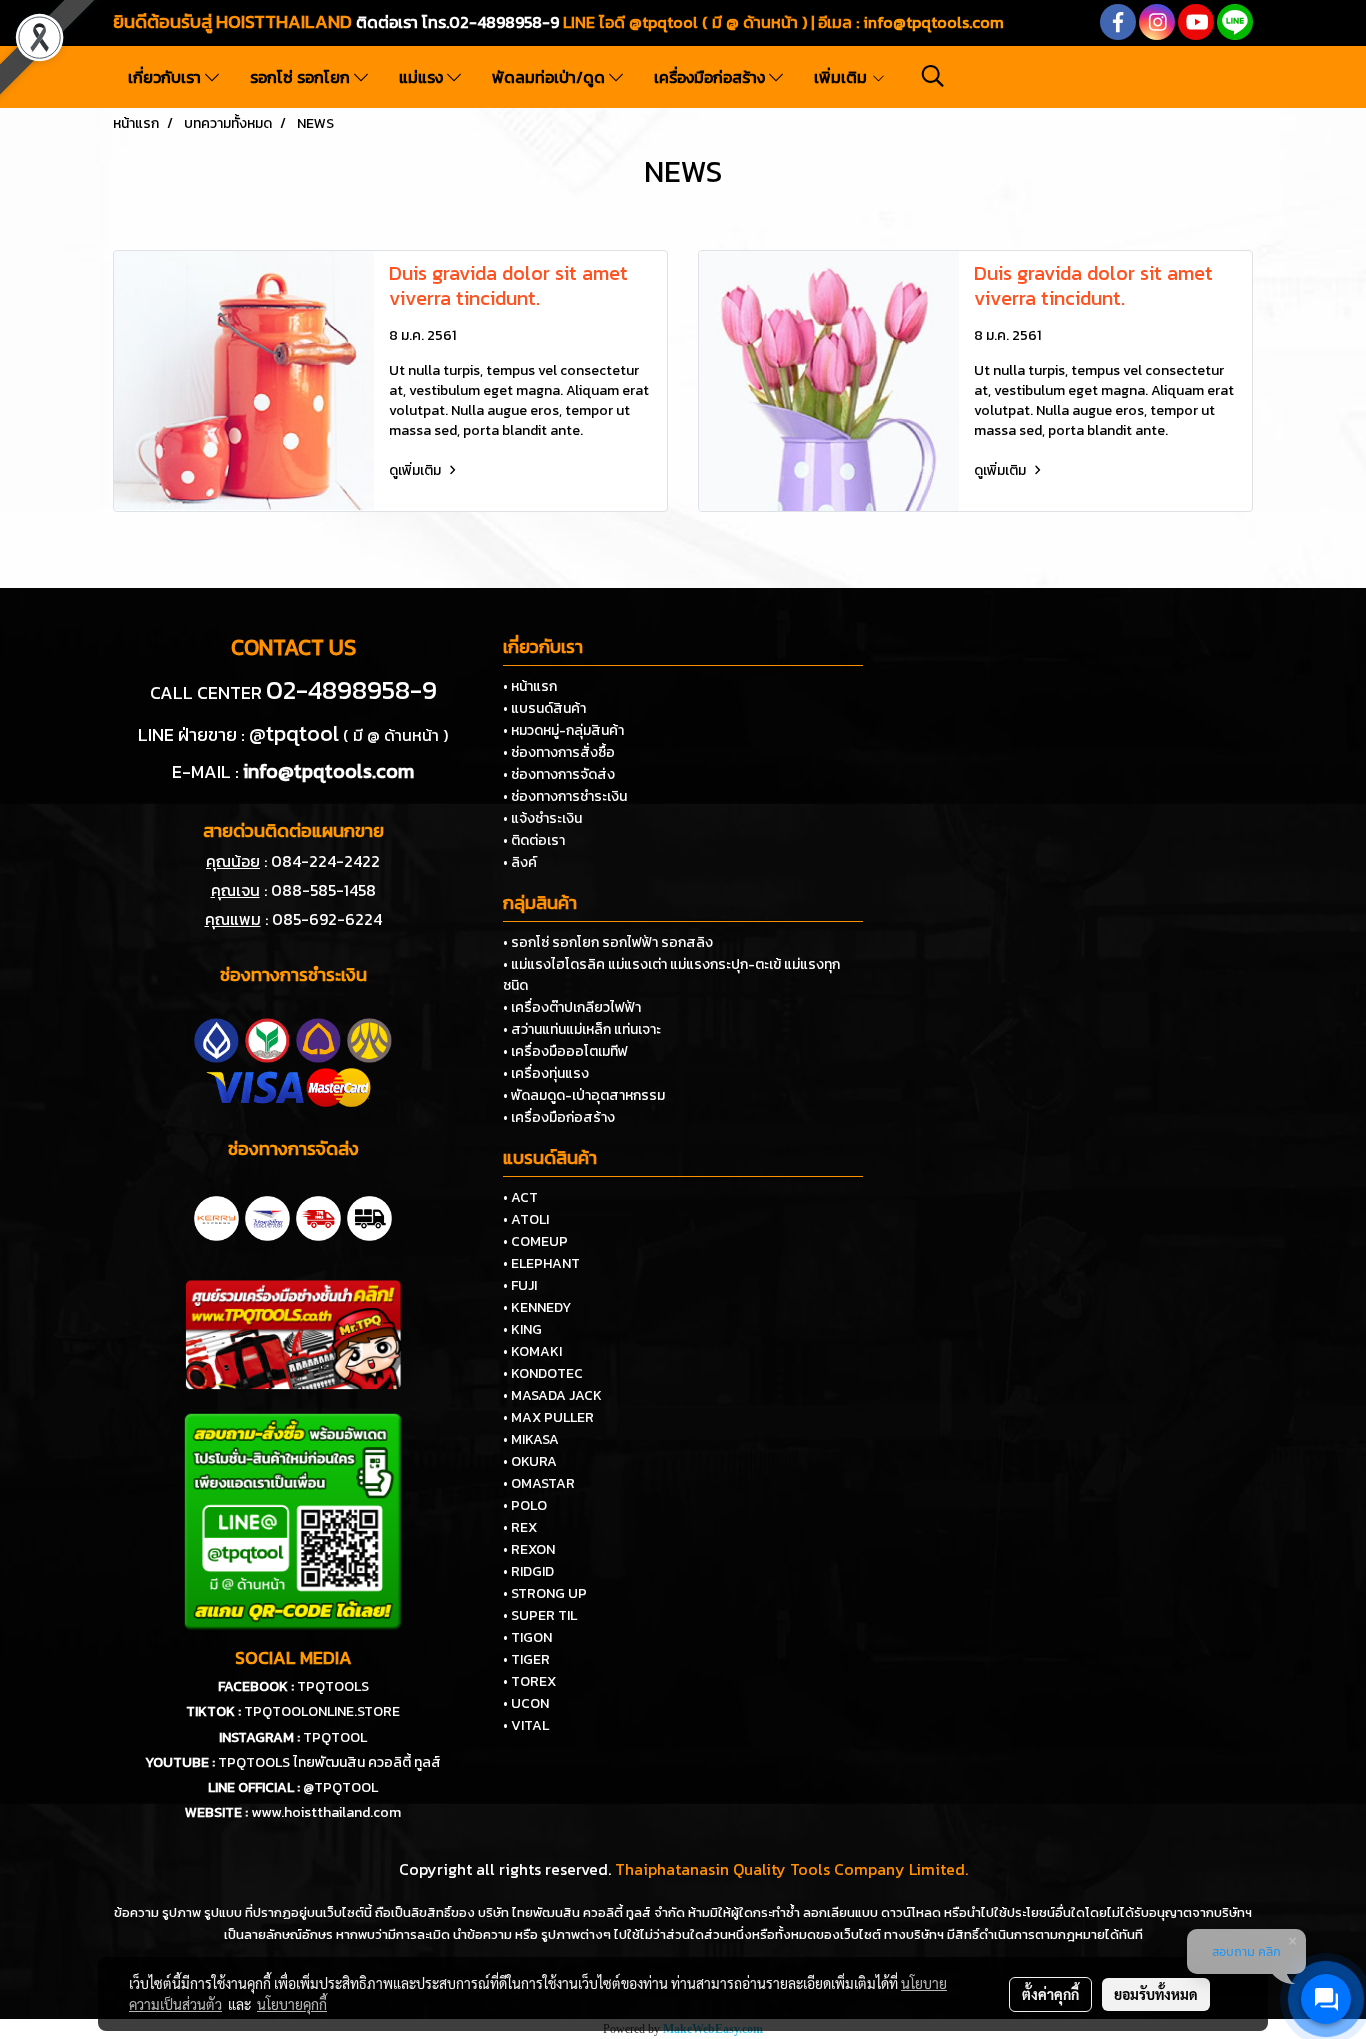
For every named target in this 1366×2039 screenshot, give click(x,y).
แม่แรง (423, 77)
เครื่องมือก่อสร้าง (711, 77)
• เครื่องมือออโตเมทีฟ (565, 1051)
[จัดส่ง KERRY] (216, 1216)
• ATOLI (526, 1219)
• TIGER (526, 1659)
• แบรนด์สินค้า (544, 708)
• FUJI (520, 1285)
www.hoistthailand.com (326, 1812)
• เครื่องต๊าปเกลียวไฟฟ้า (572, 1007)
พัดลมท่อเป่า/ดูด (550, 77)
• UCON (526, 1703)
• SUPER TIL (540, 1615)
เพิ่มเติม (842, 77)
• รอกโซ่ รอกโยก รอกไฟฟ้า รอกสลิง (608, 942)
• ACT (520, 1197)
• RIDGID (528, 1571)
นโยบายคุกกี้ (292, 2004)
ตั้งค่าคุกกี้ (1050, 1994)
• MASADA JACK (552, 1395)
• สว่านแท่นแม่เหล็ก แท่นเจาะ (582, 1029)
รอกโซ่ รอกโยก (302, 77)
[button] (933, 76)
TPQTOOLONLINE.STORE (322, 1711)
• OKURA (530, 1461)
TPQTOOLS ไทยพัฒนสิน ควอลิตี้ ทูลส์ (329, 1762)
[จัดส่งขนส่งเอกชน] (369, 1216)
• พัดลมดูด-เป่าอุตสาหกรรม (584, 1095)
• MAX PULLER (548, 1417)
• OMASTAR (539, 1483)
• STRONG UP (545, 1593)
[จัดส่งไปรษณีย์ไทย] (267, 1216)
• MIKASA (531, 1439)
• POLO (525, 1505)
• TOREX (529, 1681)
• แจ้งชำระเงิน (542, 818)
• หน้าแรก (530, 686)
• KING (522, 1329)
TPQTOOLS (333, 1686)
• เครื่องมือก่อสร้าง (559, 1117)
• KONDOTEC (543, 1373)
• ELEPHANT (541, 1263)
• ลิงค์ (520, 862)
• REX (520, 1527)
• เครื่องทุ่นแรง (546, 1073)
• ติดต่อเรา (534, 840)
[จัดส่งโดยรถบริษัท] (318, 1216)
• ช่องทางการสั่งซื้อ (559, 752)
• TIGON (527, 1637)
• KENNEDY (537, 1307)
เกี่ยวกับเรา (166, 77)
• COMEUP (535, 1241)
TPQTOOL (335, 1737)
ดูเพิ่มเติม (416, 470)
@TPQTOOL (340, 1787)
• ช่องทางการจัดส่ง (559, 774)
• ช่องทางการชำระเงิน (565, 796)
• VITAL (526, 1725)
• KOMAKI (532, 1351)
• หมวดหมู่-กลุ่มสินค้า (563, 730)
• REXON (529, 1549)
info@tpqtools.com (933, 22)
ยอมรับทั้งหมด (1156, 1994)
